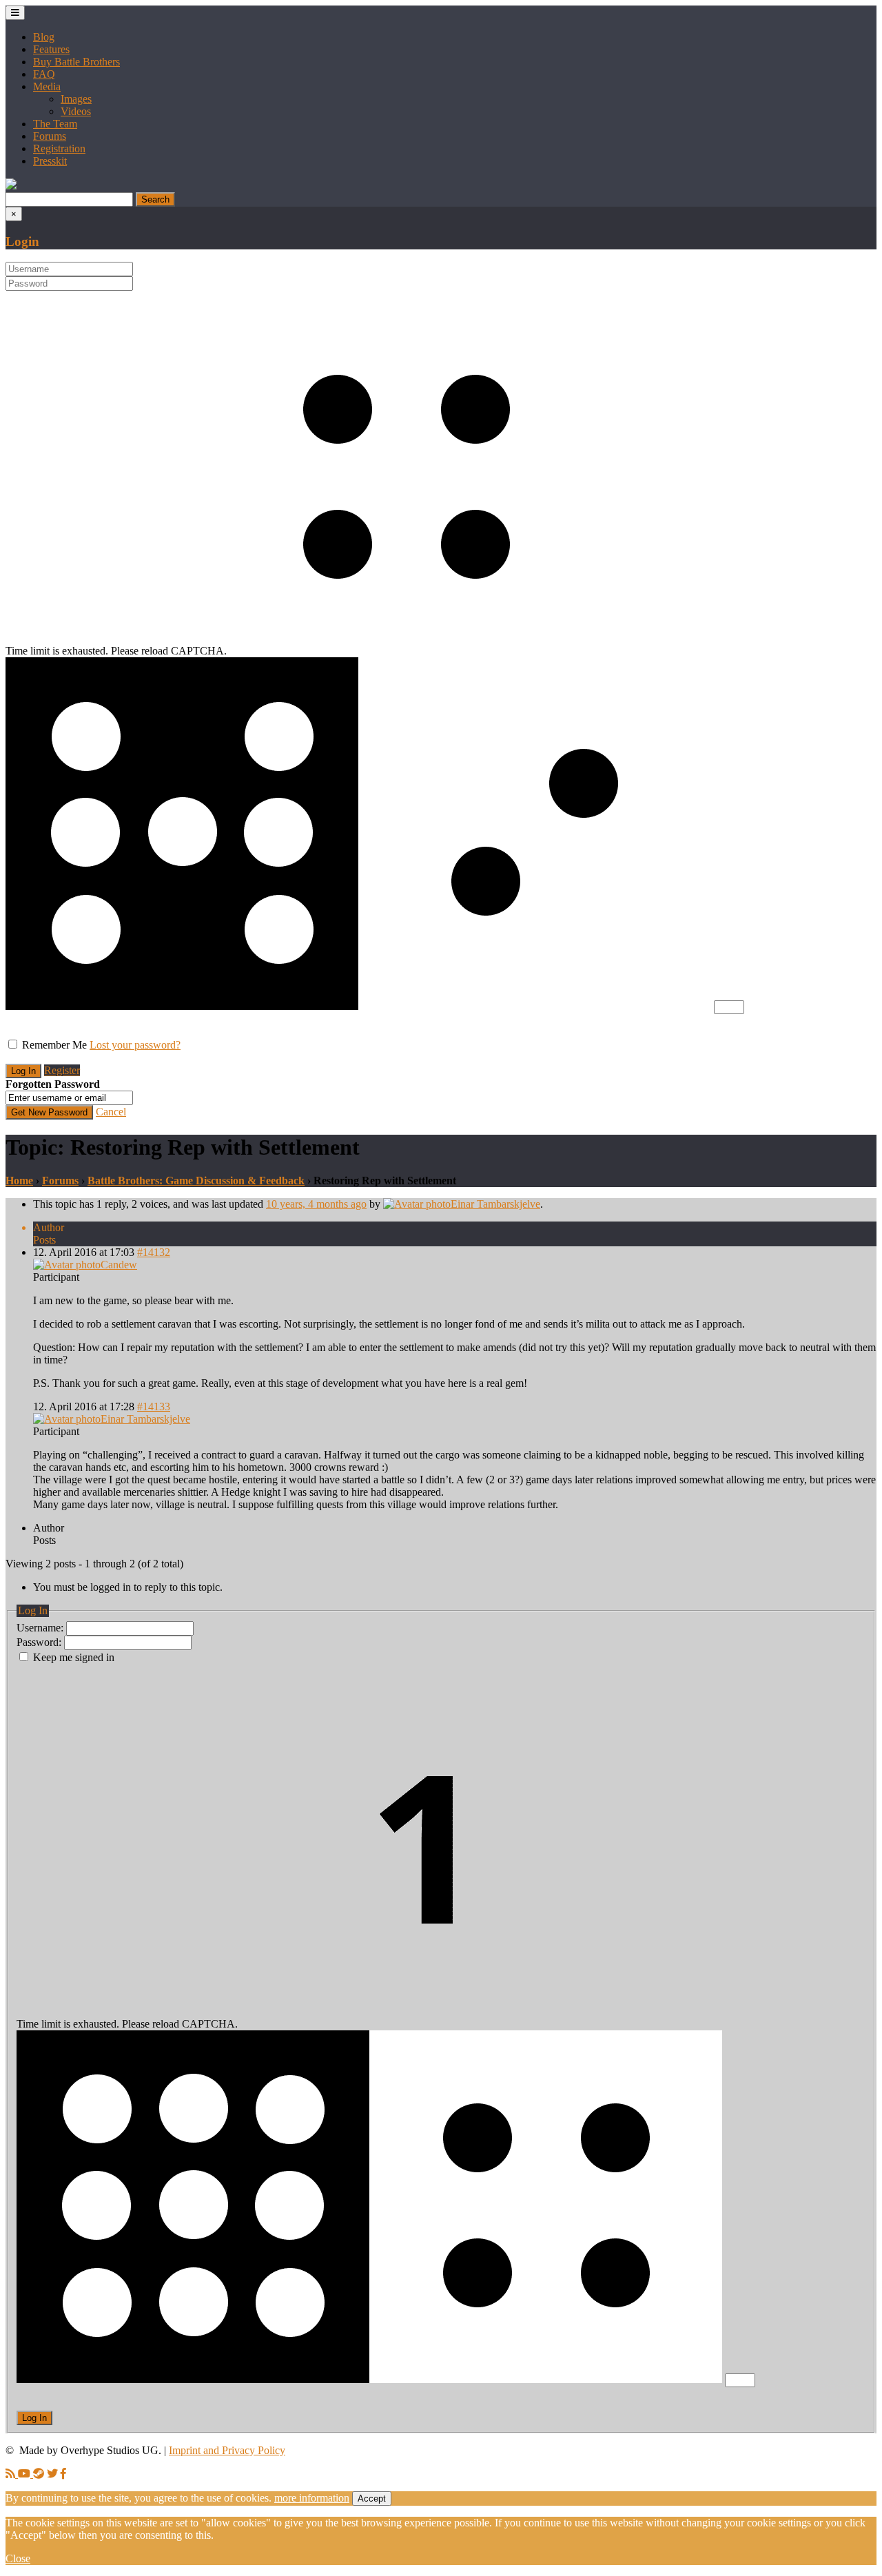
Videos (76, 111)
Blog (44, 37)
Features (51, 49)
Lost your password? (135, 1045)
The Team (55, 124)
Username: (41, 1628)
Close (18, 2558)
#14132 (154, 1252)
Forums (50, 136)
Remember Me (54, 1045)
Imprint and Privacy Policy (227, 2450)
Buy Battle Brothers (76, 62)
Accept (372, 2498)
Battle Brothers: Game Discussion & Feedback (196, 1181)
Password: (40, 1642)
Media (47, 86)
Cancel (111, 1112)
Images (76, 99)
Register (62, 1070)
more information (312, 2498)
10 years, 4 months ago (316, 1204)
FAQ (44, 74)
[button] (11, 186)
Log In (34, 2418)
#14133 (154, 1407)
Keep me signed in (74, 1657)
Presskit (50, 161)
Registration (59, 148)
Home (19, 1181)
